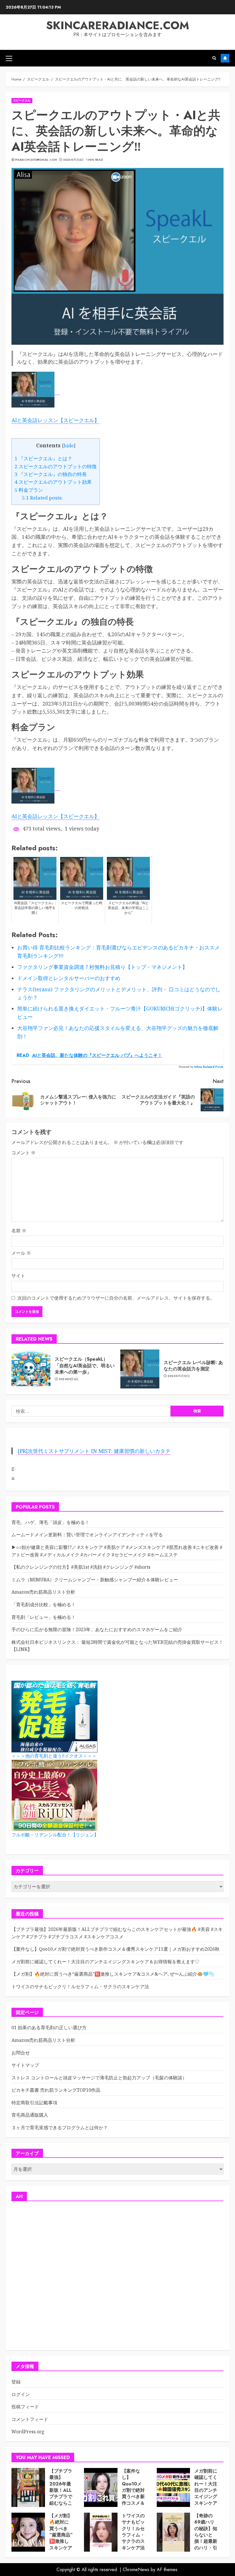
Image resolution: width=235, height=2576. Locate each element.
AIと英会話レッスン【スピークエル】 (55, 420)
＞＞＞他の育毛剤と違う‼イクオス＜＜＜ (54, 1756)
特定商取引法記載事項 (34, 2103)
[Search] (214, 58)
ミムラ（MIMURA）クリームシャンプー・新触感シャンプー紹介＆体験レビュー (95, 1580)
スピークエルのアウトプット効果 (53, 482)
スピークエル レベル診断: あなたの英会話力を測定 (193, 1366)
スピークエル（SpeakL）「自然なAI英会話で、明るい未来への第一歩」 (85, 1366)
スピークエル (22, 100)
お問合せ (21, 2053)
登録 (16, 2382)
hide (69, 446)
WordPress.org (28, 2432)
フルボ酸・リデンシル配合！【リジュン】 (55, 1835)
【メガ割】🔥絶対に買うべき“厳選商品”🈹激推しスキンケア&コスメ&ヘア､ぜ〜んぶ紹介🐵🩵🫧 (113, 1974)
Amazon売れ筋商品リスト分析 (43, 1592)
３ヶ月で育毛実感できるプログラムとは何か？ (60, 2128)
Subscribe (225, 58)
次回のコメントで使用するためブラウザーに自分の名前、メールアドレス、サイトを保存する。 (116, 1298)
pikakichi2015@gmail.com (36, 160)
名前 (19, 1231)
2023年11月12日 (179, 1376)
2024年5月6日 (69, 1379)
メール (21, 1253)
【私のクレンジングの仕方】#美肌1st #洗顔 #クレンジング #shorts (81, 1567)
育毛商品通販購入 (30, 2115)
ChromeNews (136, 2570)
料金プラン (29, 490)
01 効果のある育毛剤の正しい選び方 (49, 2028)
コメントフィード (30, 2419)
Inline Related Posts (209, 1067)
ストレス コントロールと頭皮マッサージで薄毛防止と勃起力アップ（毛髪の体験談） (99, 2078)
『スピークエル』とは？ (43, 458)
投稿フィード (25, 2407)
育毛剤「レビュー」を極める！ (44, 1617)
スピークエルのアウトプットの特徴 (56, 466)
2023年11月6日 (74, 160)
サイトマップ (25, 2065)
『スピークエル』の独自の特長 (51, 474)
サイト (18, 1276)
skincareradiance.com (118, 25)
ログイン (21, 2394)
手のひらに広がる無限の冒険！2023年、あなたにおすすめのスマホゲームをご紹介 (97, 1629)
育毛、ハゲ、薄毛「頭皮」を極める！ (50, 1522)
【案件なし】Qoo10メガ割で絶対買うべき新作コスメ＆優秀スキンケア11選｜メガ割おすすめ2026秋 (115, 1949)
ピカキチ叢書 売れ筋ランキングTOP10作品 (56, 2090)
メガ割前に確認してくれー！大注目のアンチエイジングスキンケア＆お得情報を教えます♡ (105, 1962)
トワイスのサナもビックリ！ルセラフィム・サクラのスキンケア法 (80, 1987)
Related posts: (42, 498)
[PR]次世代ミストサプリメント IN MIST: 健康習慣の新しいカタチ (94, 1451)
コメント (23, 1153)
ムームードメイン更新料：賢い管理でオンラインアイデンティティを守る (87, 1535)
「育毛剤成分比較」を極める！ (44, 1605)
